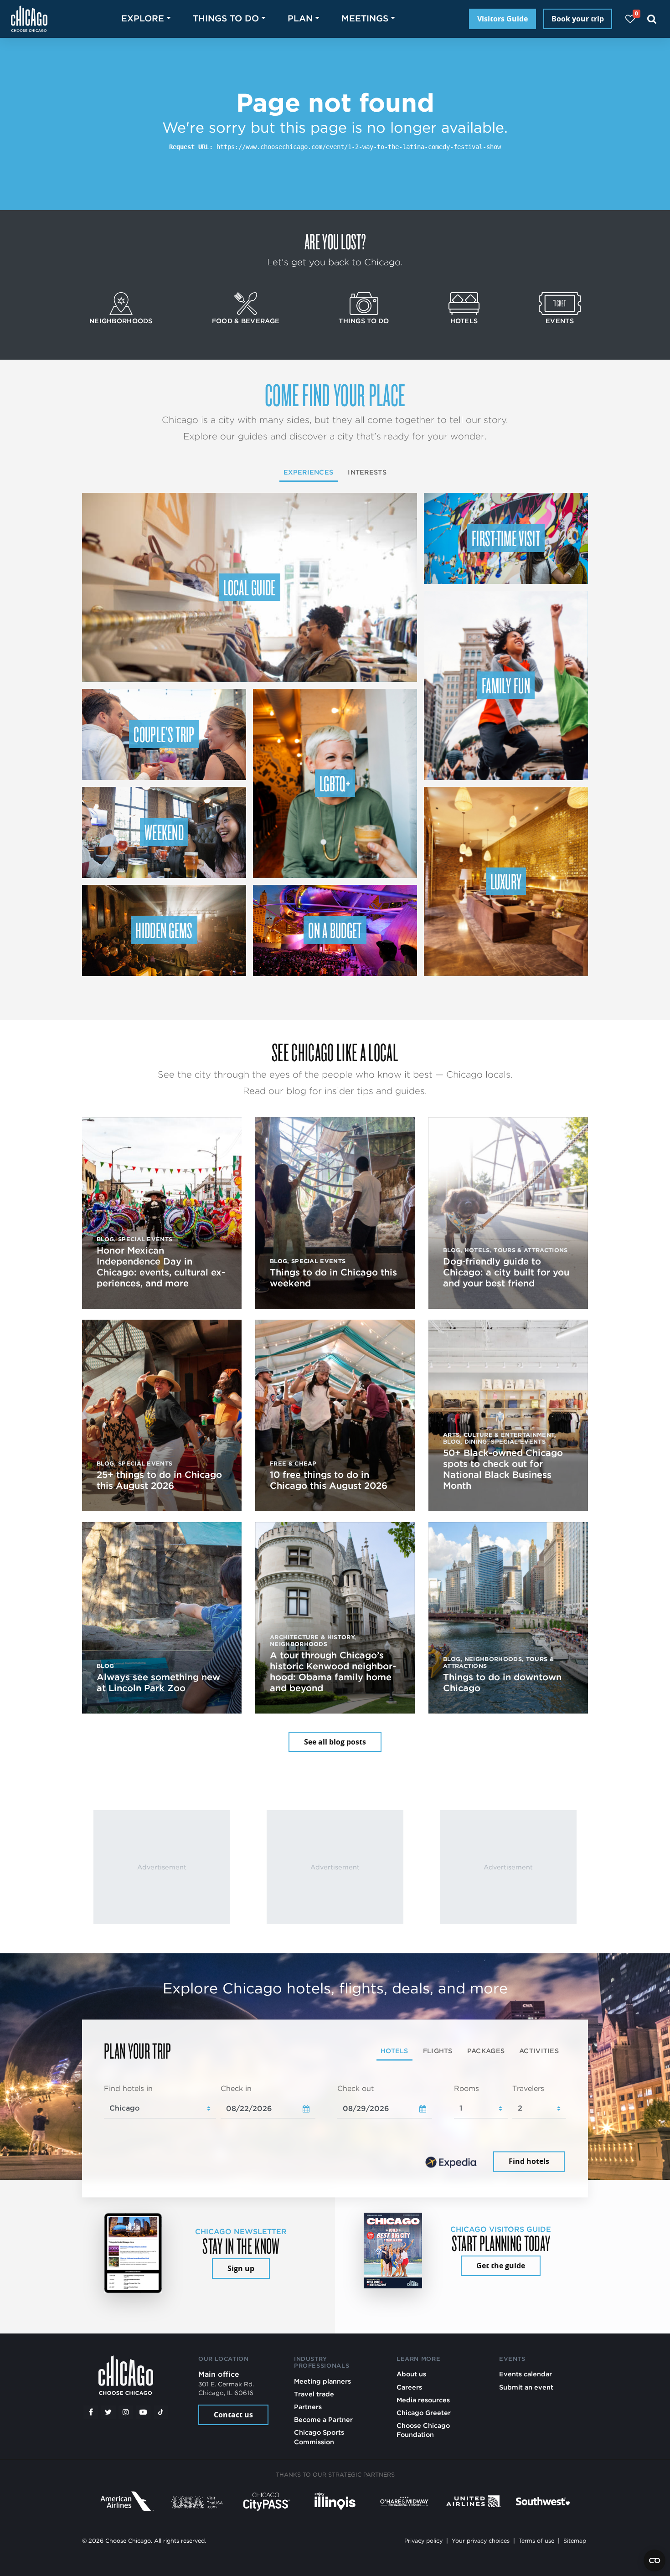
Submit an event (526, 2387)
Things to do (364, 321)
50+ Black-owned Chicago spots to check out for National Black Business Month (503, 1469)
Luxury (506, 881)
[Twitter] (108, 2412)
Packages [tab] (486, 2051)
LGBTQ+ (335, 783)
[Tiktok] (161, 2412)
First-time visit (506, 538)
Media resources (423, 2400)
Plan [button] (300, 18)
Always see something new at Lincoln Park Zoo (158, 1683)
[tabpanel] (335, 2129)
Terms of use (536, 2541)
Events (560, 321)
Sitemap (575, 2541)
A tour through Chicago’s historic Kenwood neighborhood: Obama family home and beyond (333, 1672)
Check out (356, 2088)
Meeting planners (322, 2381)
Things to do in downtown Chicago (502, 1683)
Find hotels (529, 2162)
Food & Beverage (246, 321)
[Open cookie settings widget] (655, 2561)
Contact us (233, 2415)
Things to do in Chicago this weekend (333, 1278)
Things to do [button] (226, 18)
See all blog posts (335, 1742)
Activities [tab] (539, 2051)
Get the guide (501, 2266)
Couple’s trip (164, 734)
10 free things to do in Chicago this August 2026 (329, 1480)
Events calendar (526, 2374)
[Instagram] (126, 2412)
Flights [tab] (438, 2051)
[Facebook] (91, 2412)
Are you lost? (335, 241)
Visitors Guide (502, 19)
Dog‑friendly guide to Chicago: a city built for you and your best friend (506, 1272)
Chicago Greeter (424, 2413)
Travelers (528, 2088)
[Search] (652, 19)
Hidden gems (164, 930)
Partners (308, 2407)
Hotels (464, 321)
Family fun (506, 685)
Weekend (164, 832)
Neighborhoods (121, 321)
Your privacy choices (481, 2541)
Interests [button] (367, 472)
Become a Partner (323, 2419)
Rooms (466, 2088)
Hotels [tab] (394, 2051)
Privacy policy (423, 2541)
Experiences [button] (308, 472)
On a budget (335, 930)
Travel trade (314, 2394)
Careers (409, 2387)
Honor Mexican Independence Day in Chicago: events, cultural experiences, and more (161, 1267)
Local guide (250, 587)
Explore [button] (143, 18)
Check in (236, 2088)
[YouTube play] (143, 2412)
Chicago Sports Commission (319, 2437)
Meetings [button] (365, 18)
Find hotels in (128, 2088)
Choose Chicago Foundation (423, 2430)
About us (411, 2374)
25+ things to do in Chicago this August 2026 (159, 1480)
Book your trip (578, 19)
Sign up (241, 2268)
